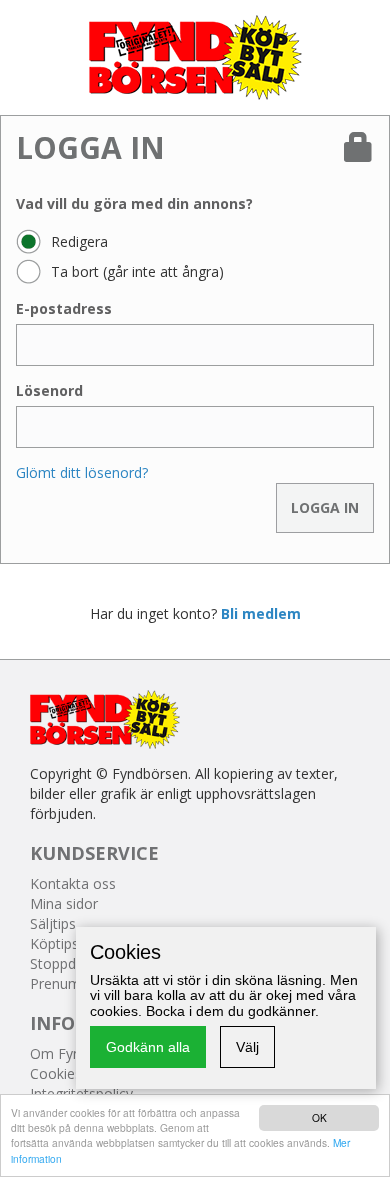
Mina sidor (64, 903)
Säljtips (53, 923)
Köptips (54, 943)
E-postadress (64, 308)
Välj (247, 1047)
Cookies (56, 1073)
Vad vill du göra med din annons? (134, 203)
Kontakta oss (73, 883)
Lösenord (49, 390)
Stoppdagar (67, 963)
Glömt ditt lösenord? (82, 472)
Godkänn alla (148, 1047)
